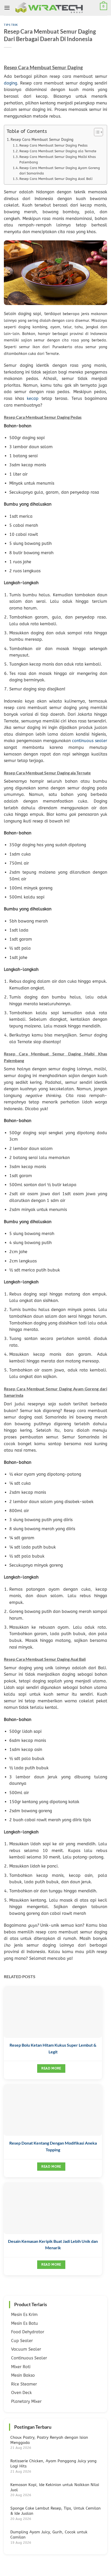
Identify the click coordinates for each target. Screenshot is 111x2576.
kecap (33, 398)
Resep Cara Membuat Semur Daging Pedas (53, 145)
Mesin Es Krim (24, 2315)
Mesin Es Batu (25, 2323)
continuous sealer (90, 741)
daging (10, 83)
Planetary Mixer (26, 2401)
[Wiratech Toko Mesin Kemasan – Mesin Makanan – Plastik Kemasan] (56, 8)
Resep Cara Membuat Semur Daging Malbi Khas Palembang (58, 159)
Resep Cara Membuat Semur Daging (42, 140)
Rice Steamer (24, 2384)
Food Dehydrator (28, 2332)
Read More (51, 2068)
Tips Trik (11, 25)
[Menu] (7, 8)
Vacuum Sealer (26, 2349)
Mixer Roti (21, 2367)
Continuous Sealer (29, 2358)
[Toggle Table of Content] (96, 132)
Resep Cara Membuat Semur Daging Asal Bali (56, 179)
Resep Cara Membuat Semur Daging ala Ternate (58, 151)
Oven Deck (21, 2393)
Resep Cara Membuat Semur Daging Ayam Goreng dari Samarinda (60, 171)
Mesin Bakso (23, 2375)
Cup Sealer (22, 2341)
